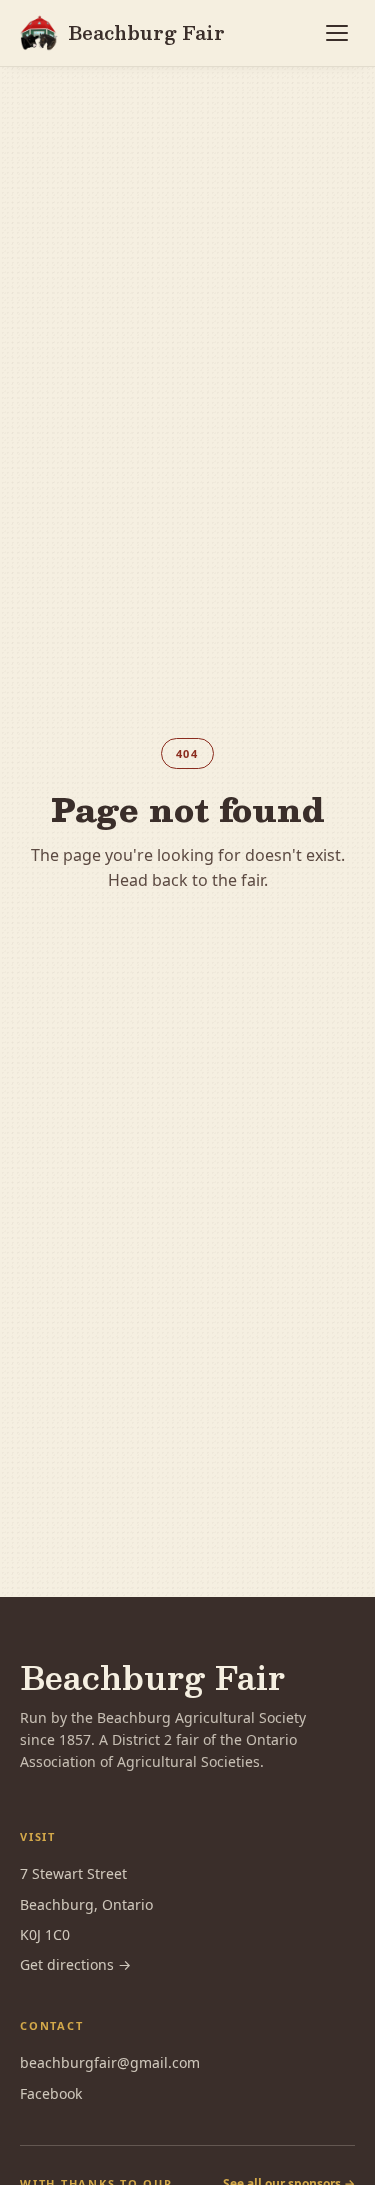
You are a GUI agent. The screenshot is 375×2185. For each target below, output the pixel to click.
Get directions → (75, 1964)
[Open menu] (337, 33)
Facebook (51, 2093)
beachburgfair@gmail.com (110, 2062)
